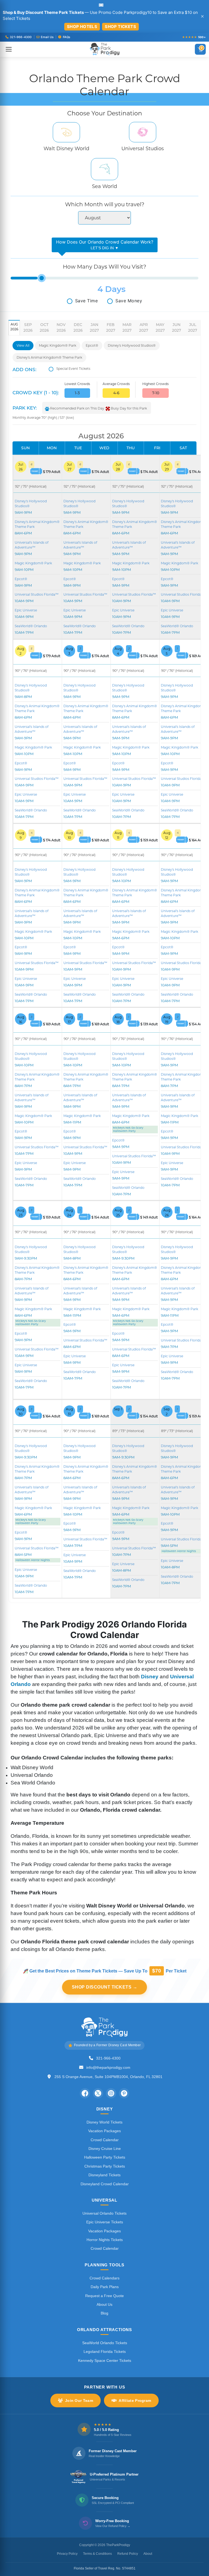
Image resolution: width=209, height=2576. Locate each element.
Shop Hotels (82, 27)
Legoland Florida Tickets (105, 2352)
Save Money (129, 301)
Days (115, 289)
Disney (150, 1677)
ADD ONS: (24, 370)
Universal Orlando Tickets (104, 2213)
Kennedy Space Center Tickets (105, 2360)
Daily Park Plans (105, 2287)
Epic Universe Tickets (105, 2222)
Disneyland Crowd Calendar (105, 2184)
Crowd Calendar (105, 2140)
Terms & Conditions (97, 2554)
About (148, 2554)
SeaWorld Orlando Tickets (105, 2343)
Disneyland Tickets (104, 2175)
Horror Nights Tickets (105, 2240)
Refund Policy (128, 2554)
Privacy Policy (67, 2554)
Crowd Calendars (104, 2278)
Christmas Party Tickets (105, 2166)
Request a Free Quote (104, 2296)
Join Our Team (79, 2400)
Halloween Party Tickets (105, 2157)
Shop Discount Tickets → (105, 1987)
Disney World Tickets (104, 2122)
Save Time (87, 301)
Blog (104, 2313)
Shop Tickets (120, 27)
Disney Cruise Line (105, 2149)
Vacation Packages (104, 2131)
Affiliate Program (135, 2400)
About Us (104, 2304)
